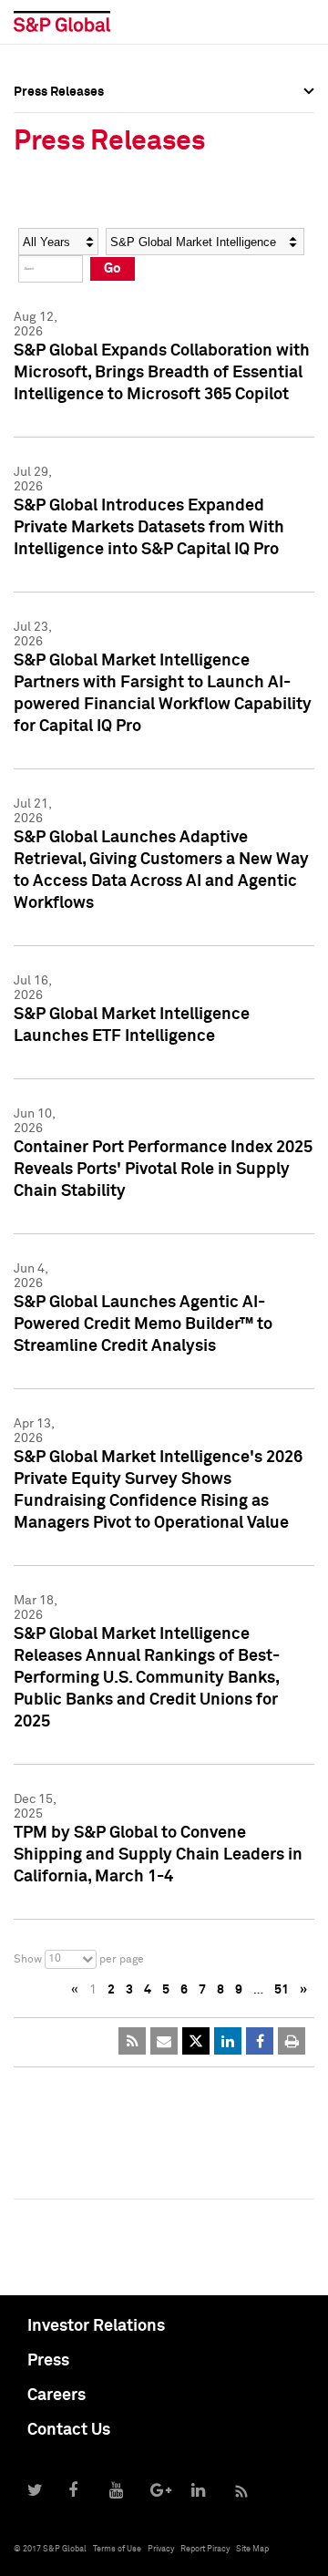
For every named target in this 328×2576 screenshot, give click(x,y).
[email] (164, 2041)
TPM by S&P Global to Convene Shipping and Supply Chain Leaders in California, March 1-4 (158, 1855)
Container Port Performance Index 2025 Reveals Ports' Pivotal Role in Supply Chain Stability (163, 1170)
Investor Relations (96, 2326)
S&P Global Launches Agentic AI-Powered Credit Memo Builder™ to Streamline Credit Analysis (143, 1324)
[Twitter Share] (196, 2041)
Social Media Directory (81, 239)
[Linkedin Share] (228, 2041)
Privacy (161, 2549)
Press (48, 2361)
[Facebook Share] (260, 2041)
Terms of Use (117, 2549)
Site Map (252, 2549)
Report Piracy (205, 2549)
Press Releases (59, 159)
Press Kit (41, 279)
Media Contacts (60, 199)
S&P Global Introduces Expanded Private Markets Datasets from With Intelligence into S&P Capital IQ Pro (149, 528)
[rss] (132, 2041)
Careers (56, 2396)
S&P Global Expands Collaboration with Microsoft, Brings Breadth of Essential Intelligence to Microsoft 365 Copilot (162, 373)
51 (282, 1990)
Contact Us (69, 2430)
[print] (292, 2041)
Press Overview (59, 118)
